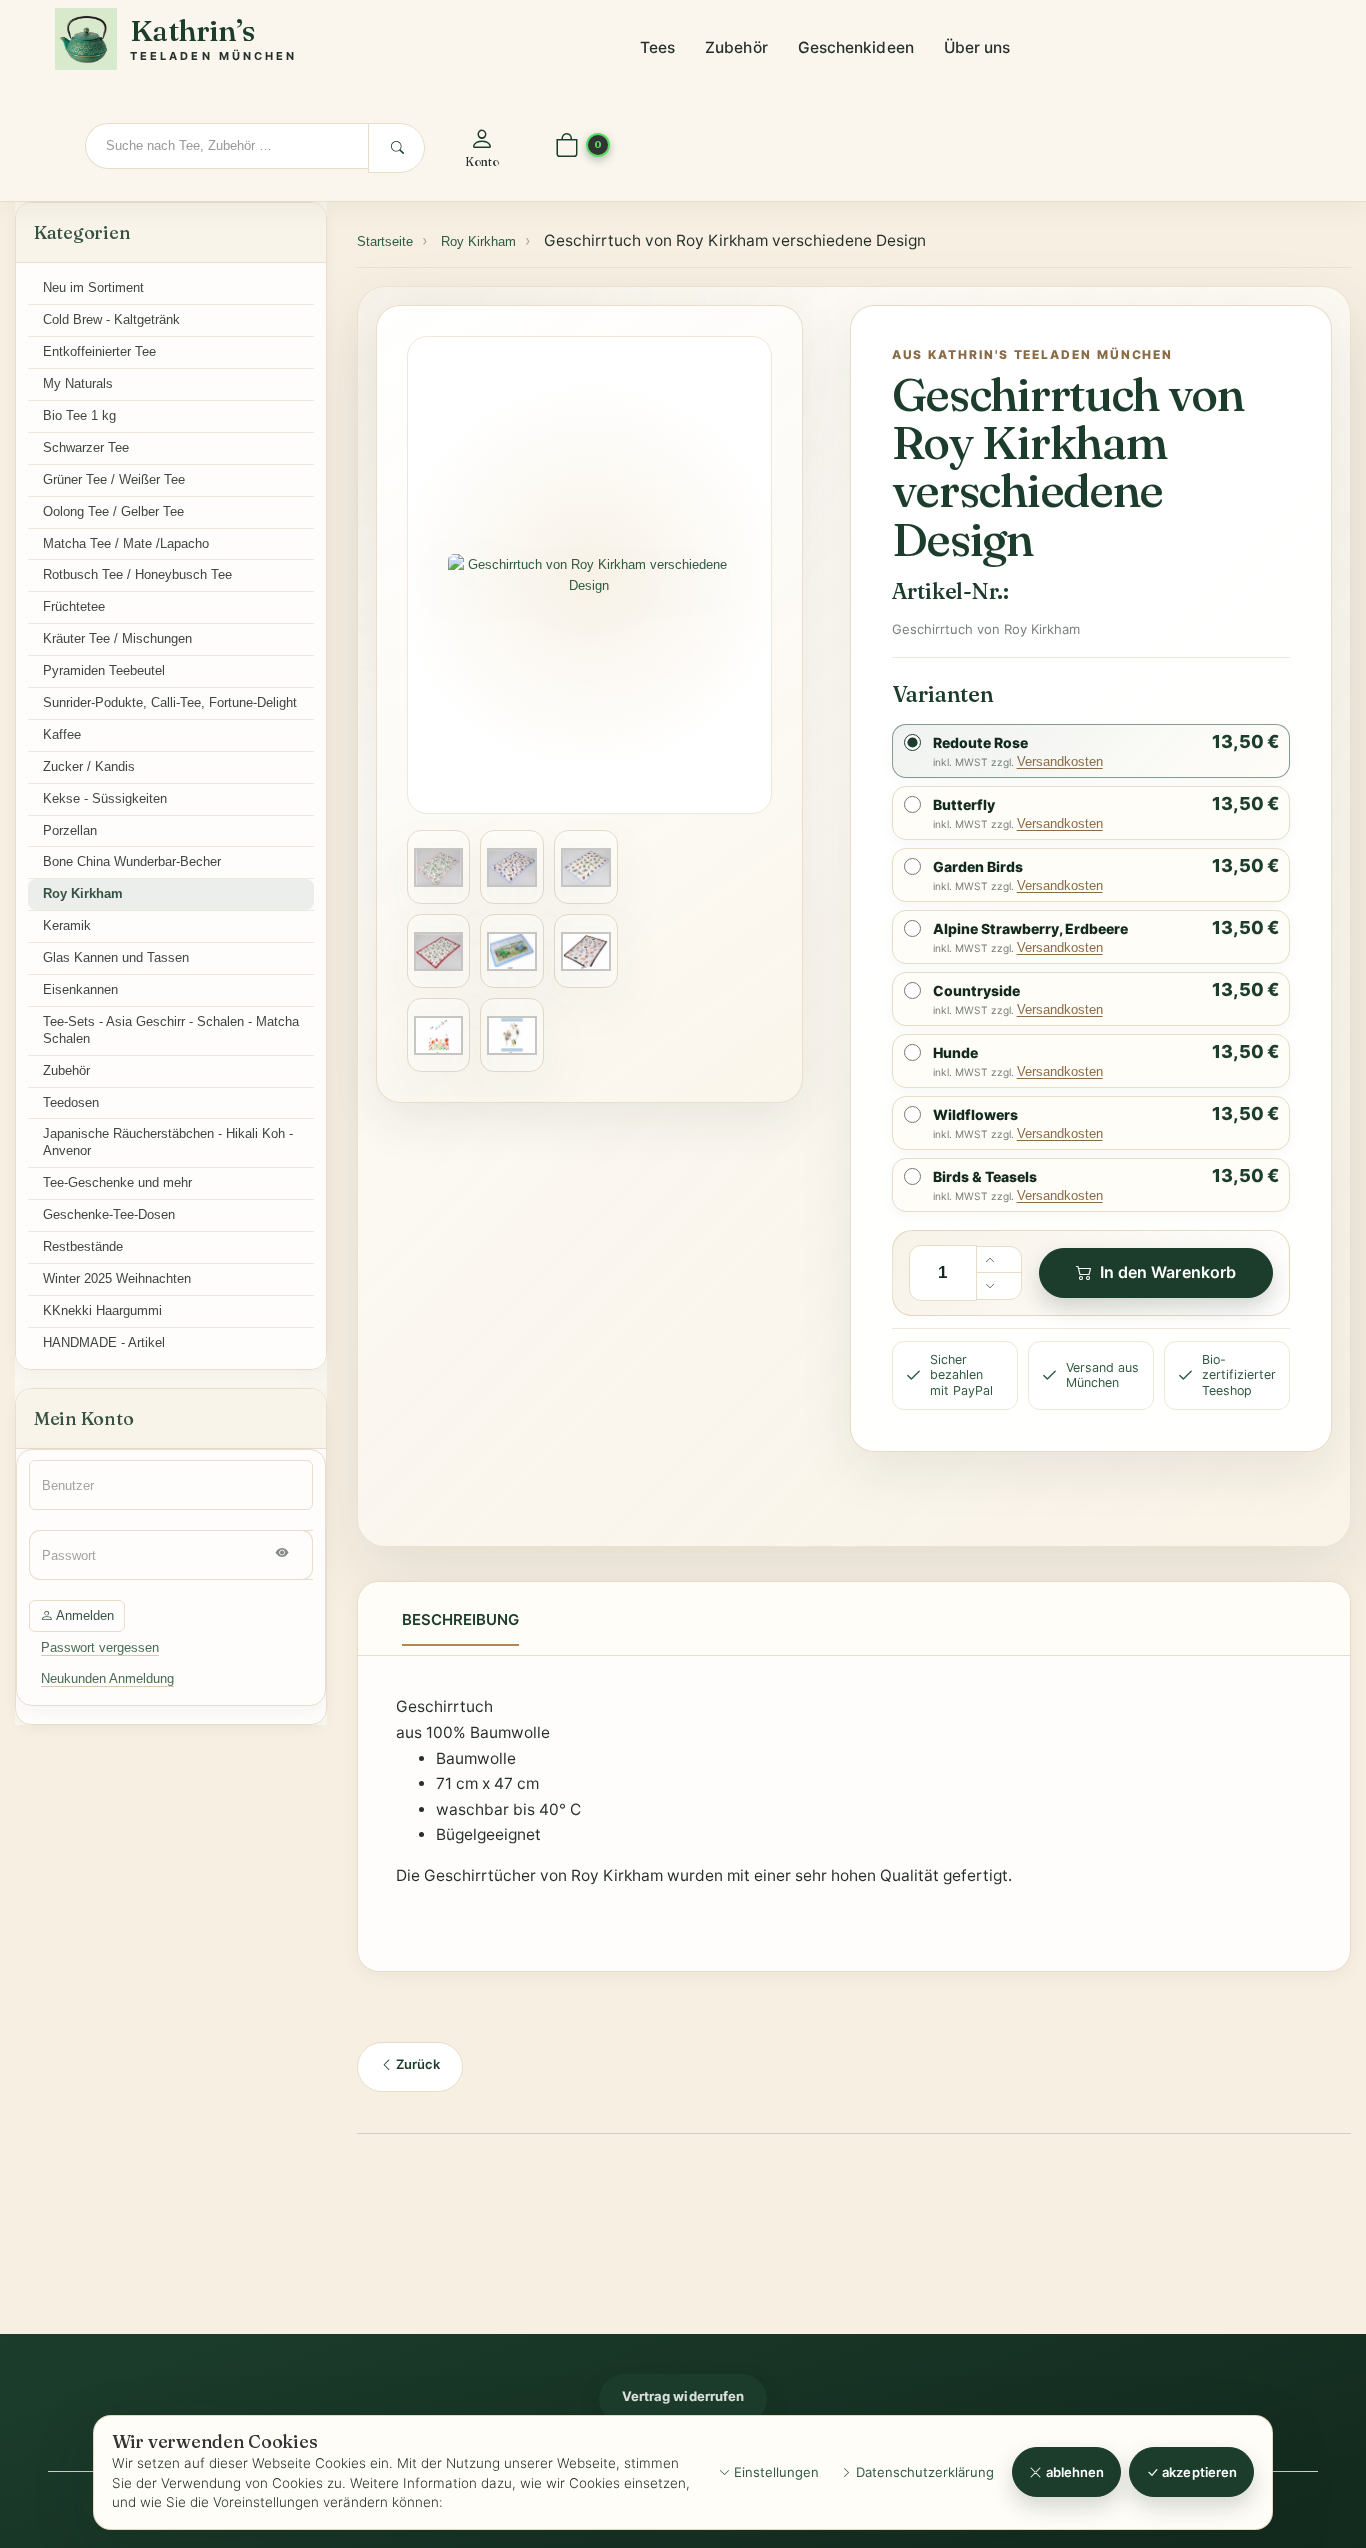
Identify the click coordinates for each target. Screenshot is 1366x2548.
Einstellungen (774, 2472)
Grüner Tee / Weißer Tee (114, 479)
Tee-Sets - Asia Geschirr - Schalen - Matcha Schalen (171, 1030)
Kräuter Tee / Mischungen (117, 638)
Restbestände (83, 1246)
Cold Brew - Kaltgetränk (111, 319)
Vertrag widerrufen (683, 2396)
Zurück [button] (416, 2064)
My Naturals (78, 383)
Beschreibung (460, 1619)
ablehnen (1074, 2472)
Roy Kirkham (83, 893)
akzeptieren (1198, 2472)
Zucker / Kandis (89, 766)
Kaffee (62, 734)
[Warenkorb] (567, 146)
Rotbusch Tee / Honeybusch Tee (137, 574)
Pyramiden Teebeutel (104, 670)
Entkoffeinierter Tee (99, 351)
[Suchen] (396, 148)
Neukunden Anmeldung (107, 1678)
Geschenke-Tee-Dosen (109, 1214)
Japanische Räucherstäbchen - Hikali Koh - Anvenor (168, 1142)
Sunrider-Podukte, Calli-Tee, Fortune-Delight (170, 702)
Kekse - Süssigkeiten (105, 798)
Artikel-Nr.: (950, 591)
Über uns (977, 47)
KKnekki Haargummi (102, 1310)
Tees (657, 47)
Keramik (67, 925)
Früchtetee (74, 606)
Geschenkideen (856, 47)
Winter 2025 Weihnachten (117, 1278)
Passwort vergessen (100, 1647)
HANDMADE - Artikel (104, 1342)
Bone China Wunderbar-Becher (132, 861)
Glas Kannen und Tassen (116, 957)
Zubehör (736, 47)
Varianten (943, 694)
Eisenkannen (80, 989)
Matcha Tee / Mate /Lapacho (126, 543)
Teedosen (71, 1102)
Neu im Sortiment (93, 287)
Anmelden (83, 1615)
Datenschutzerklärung (923, 2472)
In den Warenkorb (1168, 1272)
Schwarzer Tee (86, 447)
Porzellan (70, 830)
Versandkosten (1060, 761)
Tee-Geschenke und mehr (117, 1182)
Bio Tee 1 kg (79, 415)
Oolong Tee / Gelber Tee (113, 511)
